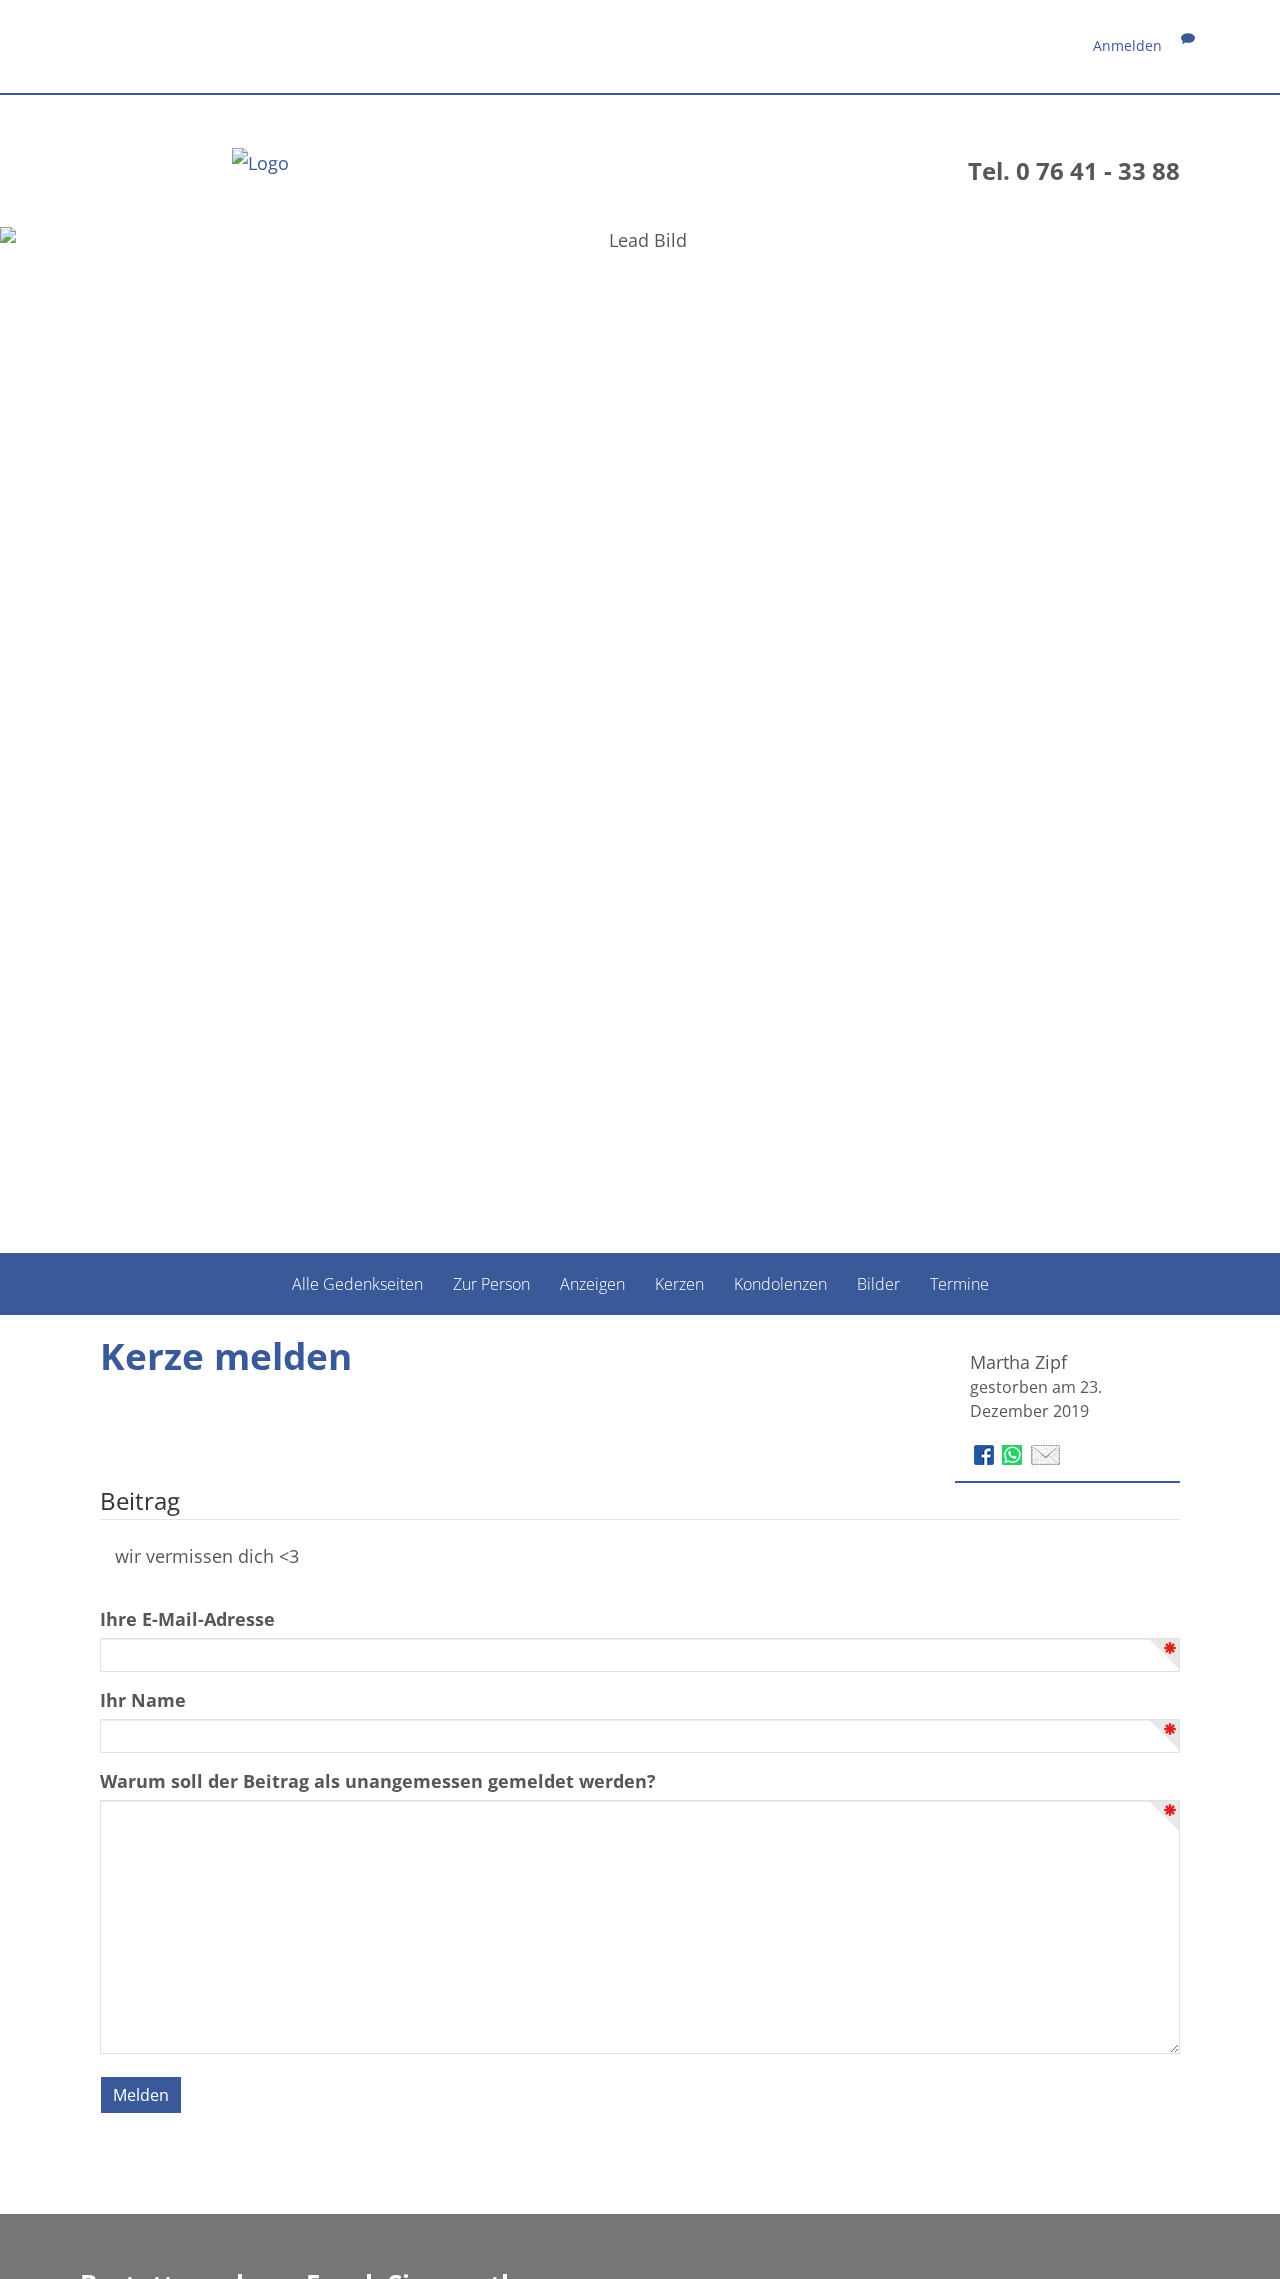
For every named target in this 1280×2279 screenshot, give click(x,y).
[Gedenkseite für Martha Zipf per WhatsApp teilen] (1014, 1452)
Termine (959, 1283)
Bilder (878, 1283)
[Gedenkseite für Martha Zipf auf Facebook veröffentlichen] (986, 1452)
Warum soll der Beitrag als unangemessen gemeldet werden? (378, 1781)
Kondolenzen (780, 1283)
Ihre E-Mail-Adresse (187, 1619)
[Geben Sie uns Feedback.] (1188, 45)
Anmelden (1127, 45)
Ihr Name (143, 1700)
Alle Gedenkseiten (357, 1283)
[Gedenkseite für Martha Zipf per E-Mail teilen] (1045, 1452)
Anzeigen (592, 1283)
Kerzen (679, 1283)
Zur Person (491, 1283)
